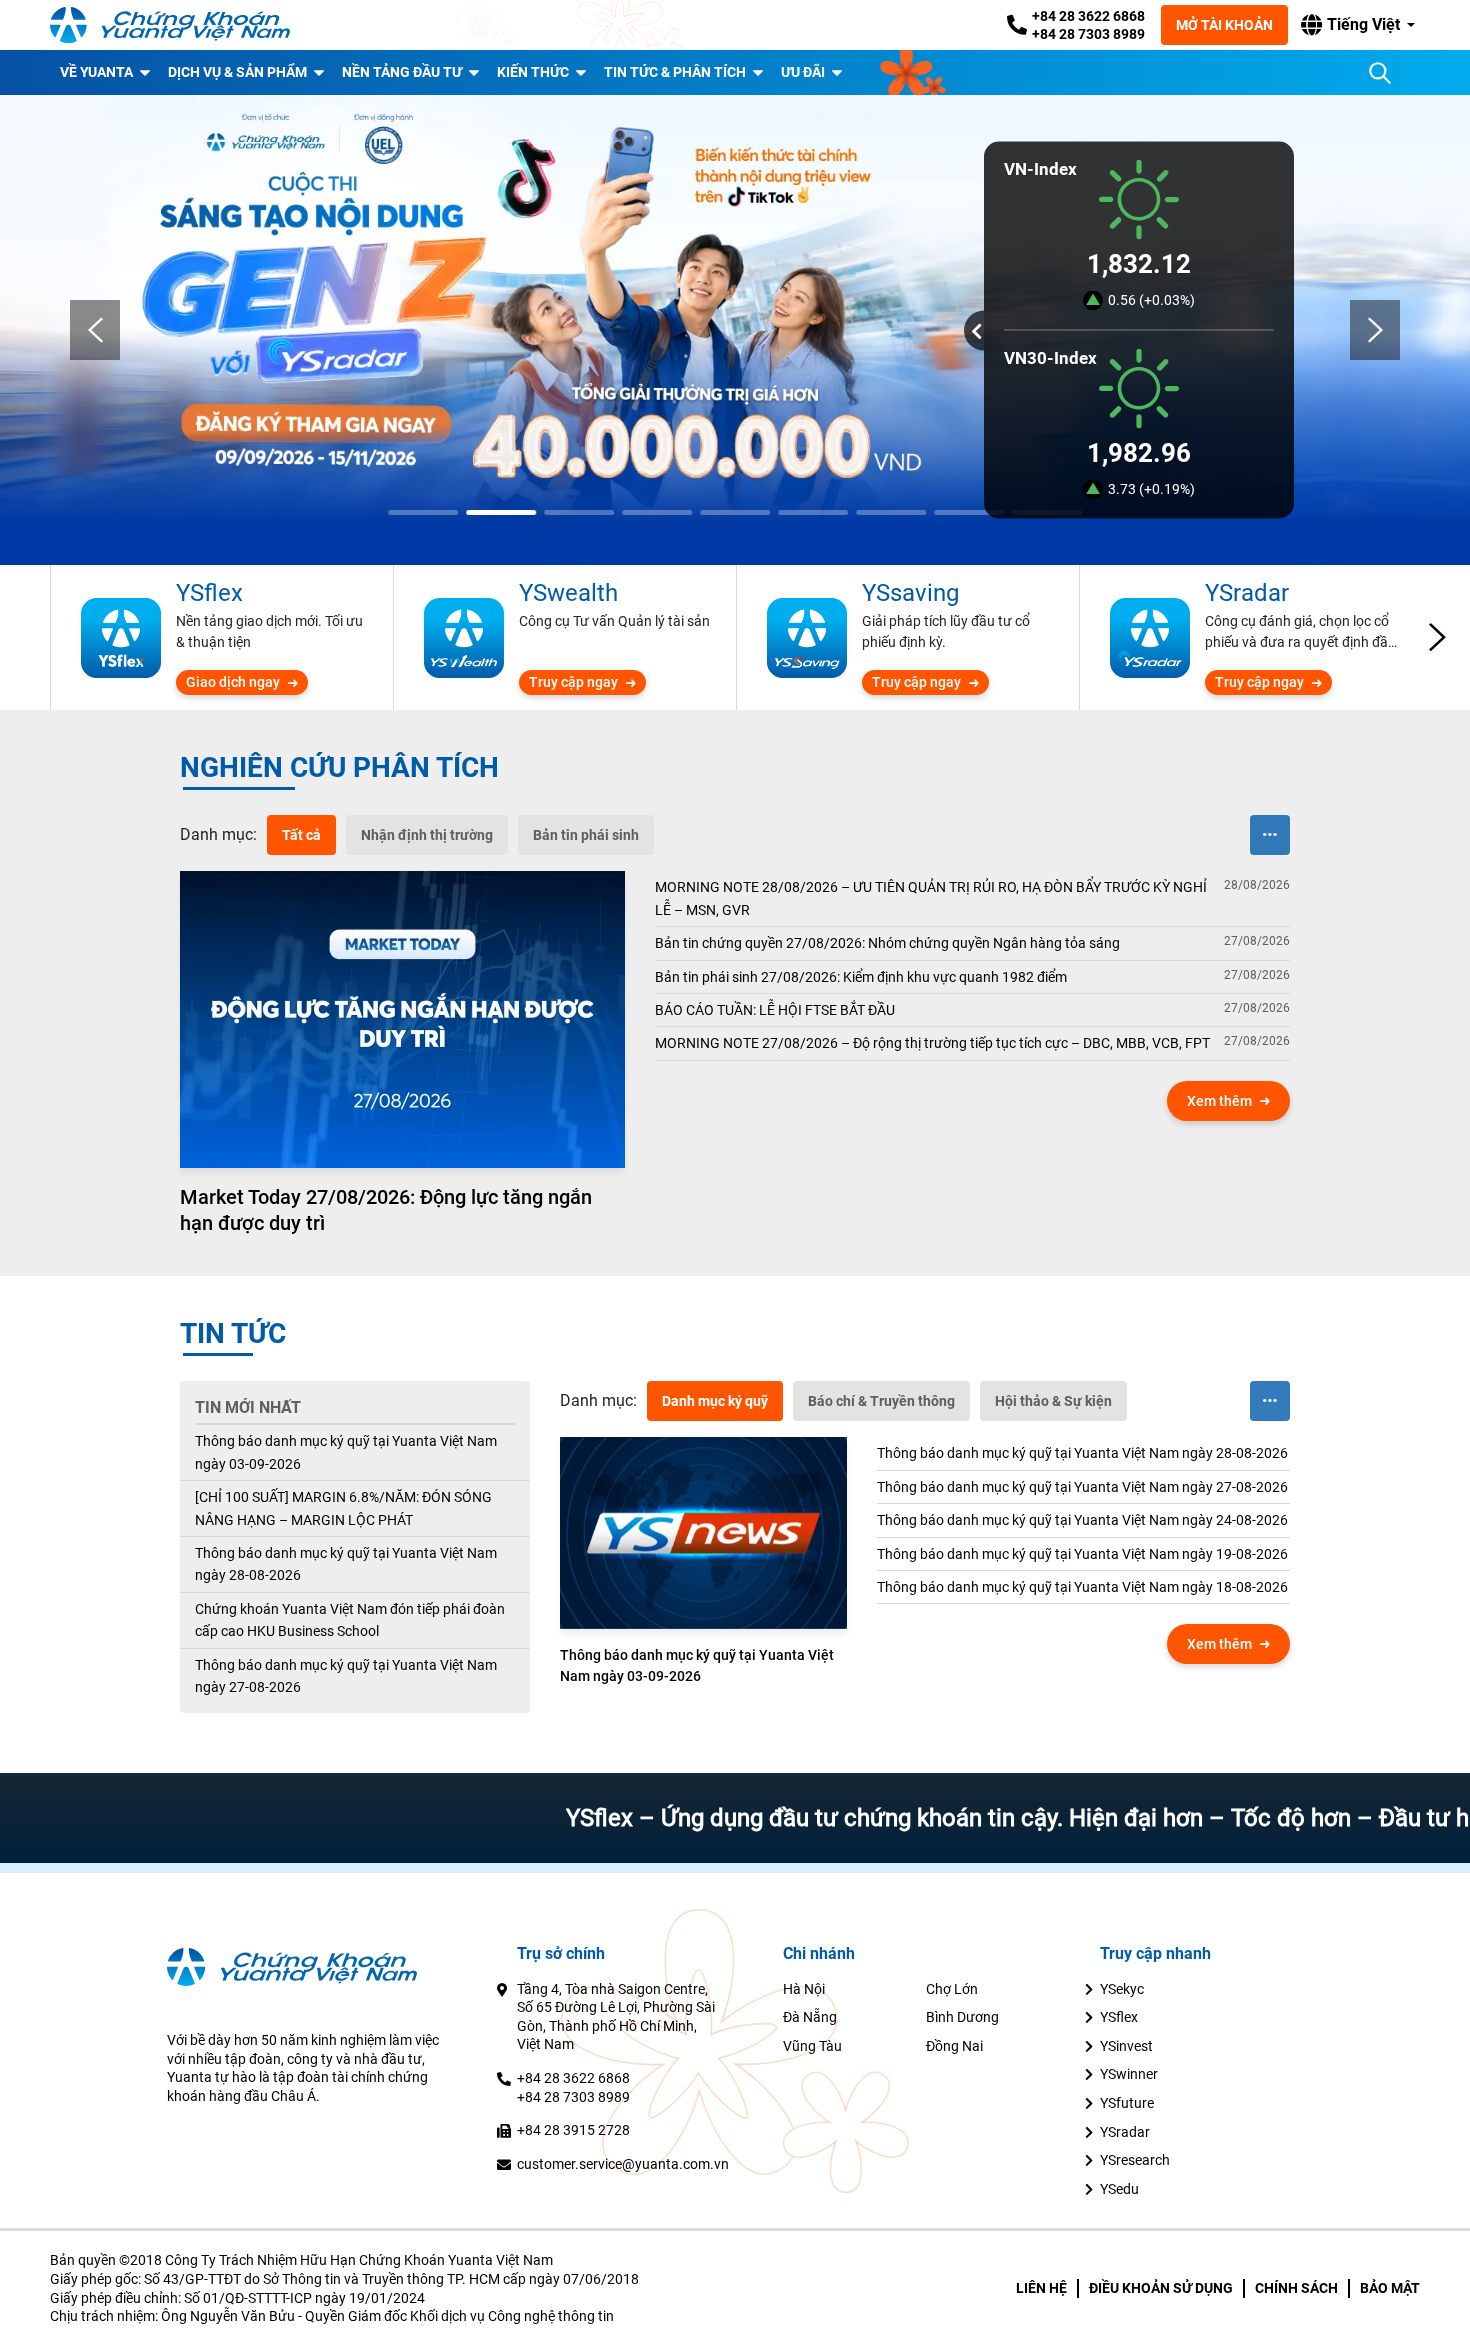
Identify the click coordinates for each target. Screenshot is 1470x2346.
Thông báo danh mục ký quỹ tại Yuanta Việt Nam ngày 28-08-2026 (346, 1564)
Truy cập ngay (573, 682)
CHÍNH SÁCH (1296, 2288)
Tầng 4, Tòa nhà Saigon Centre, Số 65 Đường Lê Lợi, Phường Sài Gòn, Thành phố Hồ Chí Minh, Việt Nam (616, 2017)
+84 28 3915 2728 (573, 2130)
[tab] (218, 835)
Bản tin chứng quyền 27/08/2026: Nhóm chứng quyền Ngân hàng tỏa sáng (887, 943)
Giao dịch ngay (233, 682)
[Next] (1375, 330)
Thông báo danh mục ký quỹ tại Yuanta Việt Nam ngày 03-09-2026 (346, 1452)
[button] (1358, 25)
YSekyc (1122, 1989)
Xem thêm (1219, 1101)
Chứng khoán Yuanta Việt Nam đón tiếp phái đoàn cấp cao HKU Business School (350, 1620)
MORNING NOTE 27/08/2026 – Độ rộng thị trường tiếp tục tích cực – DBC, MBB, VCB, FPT (932, 1043)
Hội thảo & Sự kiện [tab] (1053, 1401)
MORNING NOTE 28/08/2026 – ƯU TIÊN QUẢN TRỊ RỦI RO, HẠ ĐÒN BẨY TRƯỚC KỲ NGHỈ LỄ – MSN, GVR (931, 898)
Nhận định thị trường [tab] (427, 835)
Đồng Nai (954, 2046)
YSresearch (1135, 2160)
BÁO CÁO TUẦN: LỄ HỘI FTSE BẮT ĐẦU (775, 1010)
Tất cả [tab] (301, 835)
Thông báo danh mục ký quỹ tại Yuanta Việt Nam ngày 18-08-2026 (1082, 1587)
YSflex (1119, 2017)
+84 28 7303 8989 (1088, 34)
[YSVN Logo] (170, 25)
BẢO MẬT (1390, 2288)
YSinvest (1126, 2046)
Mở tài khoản (1224, 25)
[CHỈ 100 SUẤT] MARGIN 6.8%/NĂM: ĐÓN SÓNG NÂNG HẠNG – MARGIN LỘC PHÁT (343, 1508)
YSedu (1119, 2189)
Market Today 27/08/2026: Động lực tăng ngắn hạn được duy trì (386, 1210)
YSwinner (1129, 2074)
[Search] (1380, 73)
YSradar (1125, 2132)
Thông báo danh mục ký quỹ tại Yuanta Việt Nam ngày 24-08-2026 (1082, 1520)
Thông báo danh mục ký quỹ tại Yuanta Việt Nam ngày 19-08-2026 (1082, 1554)
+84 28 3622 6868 (1088, 16)
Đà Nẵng (810, 2017)
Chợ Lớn (952, 1989)
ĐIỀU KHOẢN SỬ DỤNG (1161, 2288)
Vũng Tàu (812, 2046)
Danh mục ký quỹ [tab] (715, 1401)
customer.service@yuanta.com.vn (623, 2164)
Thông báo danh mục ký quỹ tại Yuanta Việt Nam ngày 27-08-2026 (346, 1676)
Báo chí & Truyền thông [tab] (881, 1401)
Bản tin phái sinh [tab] (586, 835)
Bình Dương (962, 2017)
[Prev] (95, 330)
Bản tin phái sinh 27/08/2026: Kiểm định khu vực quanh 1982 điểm (861, 977)
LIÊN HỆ (1041, 2288)
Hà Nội (804, 1989)
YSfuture (1127, 2103)
